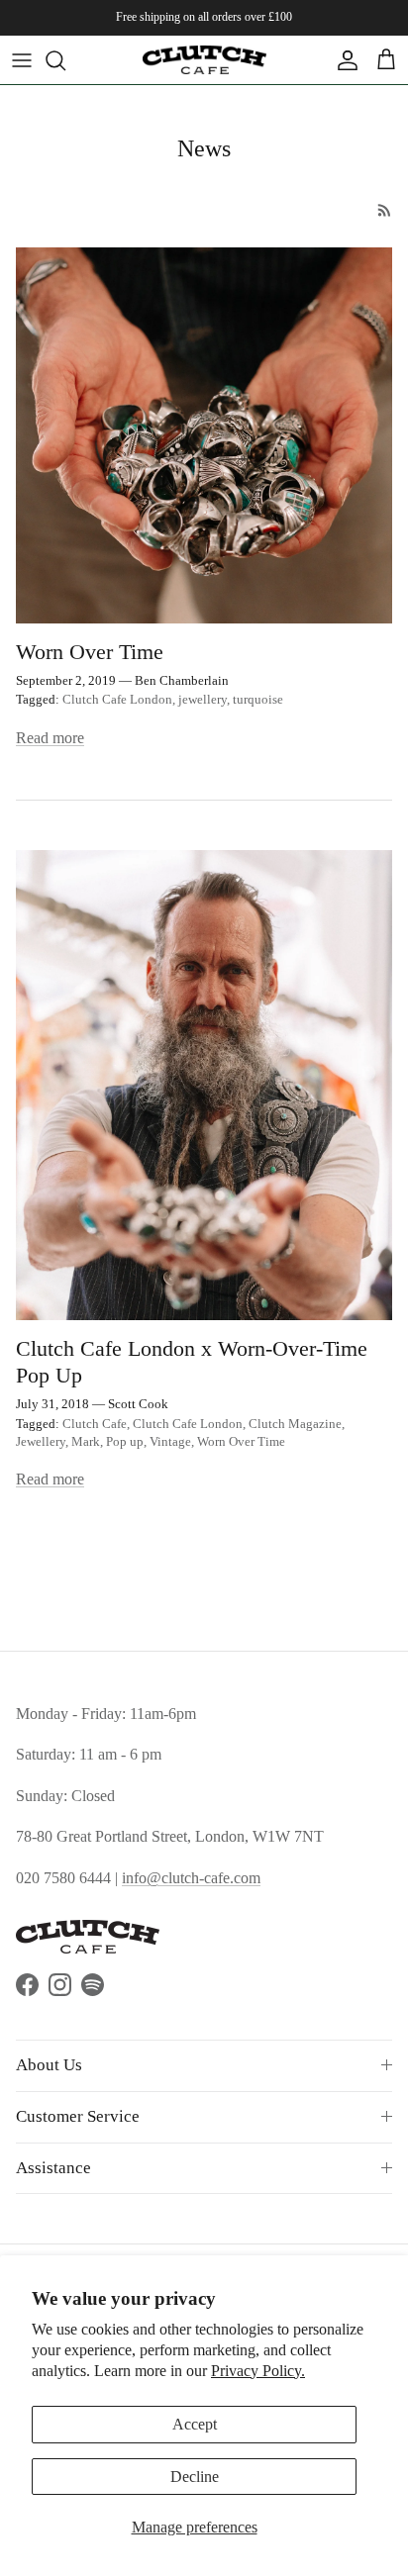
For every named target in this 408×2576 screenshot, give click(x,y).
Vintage (170, 1441)
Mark (86, 1441)
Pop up (125, 1441)
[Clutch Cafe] (204, 60)
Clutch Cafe (95, 1424)
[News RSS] (385, 210)
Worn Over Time (90, 652)
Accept (195, 2424)
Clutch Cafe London (117, 699)
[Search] (65, 60)
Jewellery (41, 1441)
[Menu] (22, 60)
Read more (50, 738)
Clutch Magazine (295, 1424)
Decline (195, 2477)
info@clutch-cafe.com (191, 1878)
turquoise (258, 699)
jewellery (203, 699)
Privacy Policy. (258, 2371)
